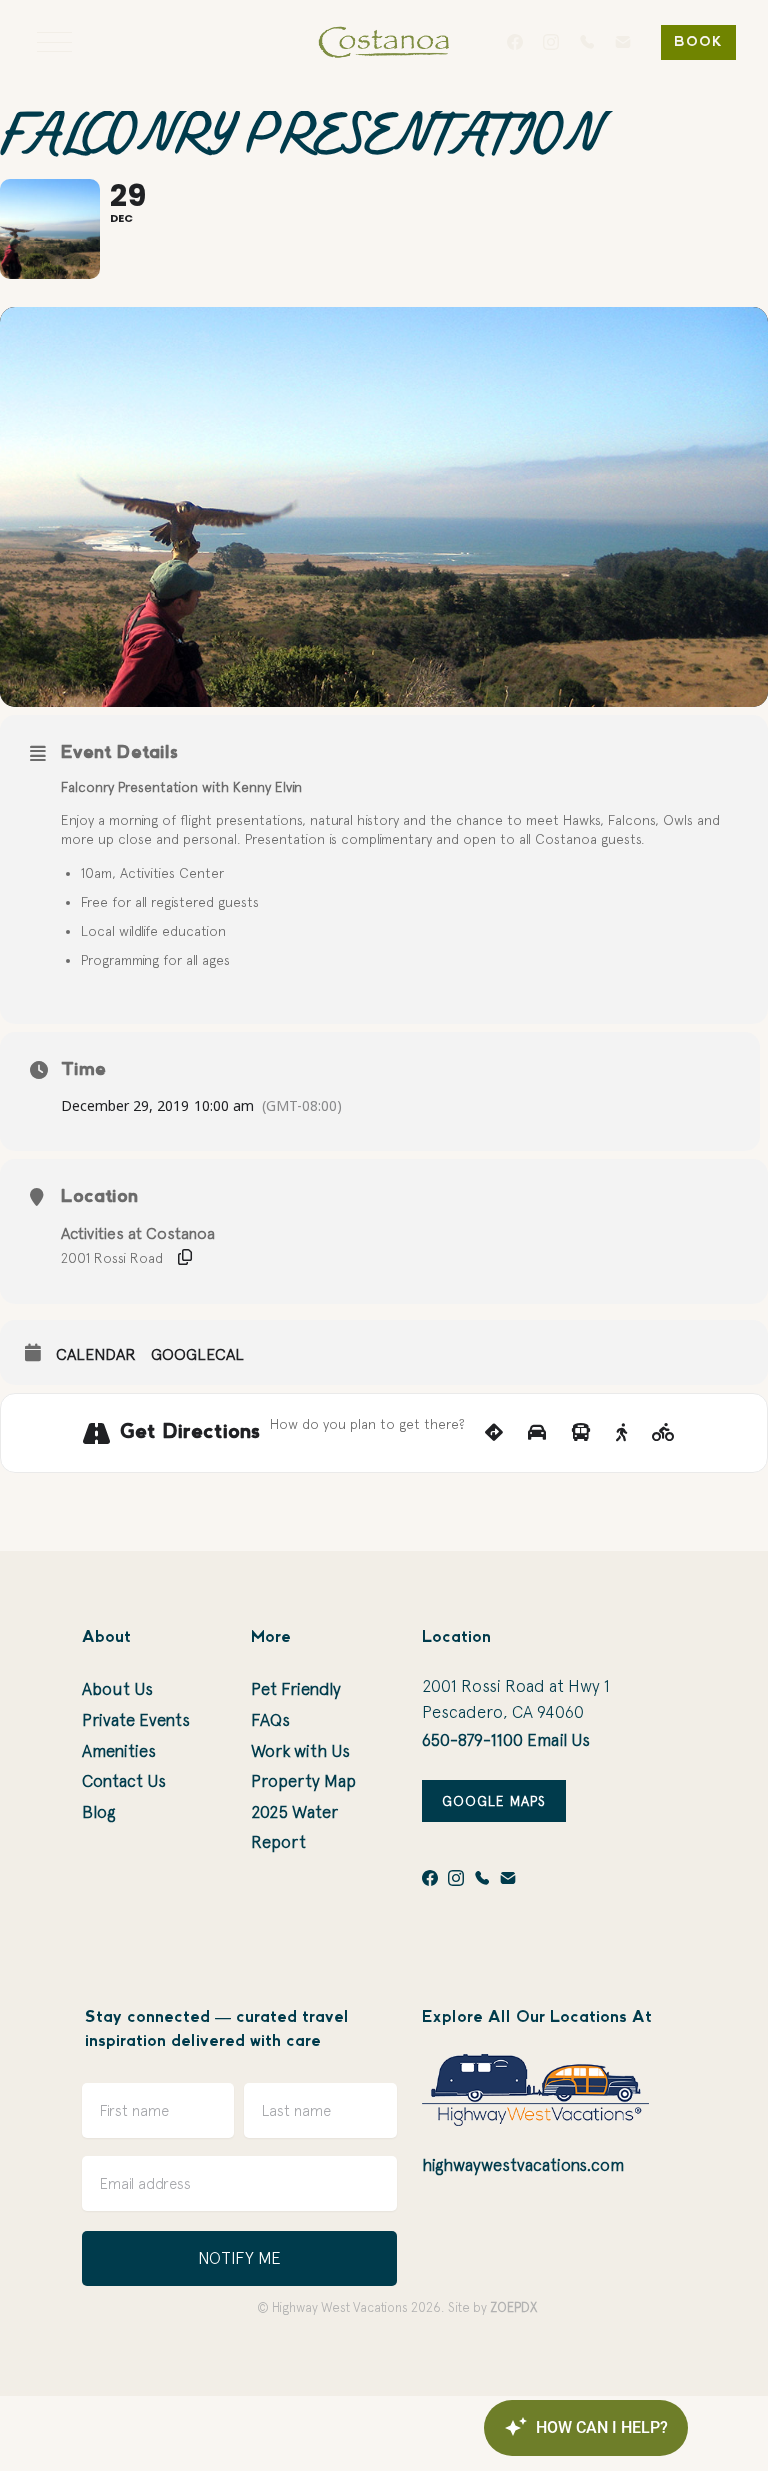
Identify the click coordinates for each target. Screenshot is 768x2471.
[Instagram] (551, 42)
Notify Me (239, 2258)
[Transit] (581, 1433)
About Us (117, 1689)
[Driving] (537, 1433)
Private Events (136, 1720)
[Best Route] (494, 1433)
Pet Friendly (296, 1689)
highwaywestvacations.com (523, 2165)
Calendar (96, 1354)
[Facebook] (515, 42)
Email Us (558, 1740)
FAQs (270, 1720)
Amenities (119, 1751)
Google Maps (494, 1801)
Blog (98, 1812)
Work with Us (300, 1751)
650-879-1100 (472, 1740)
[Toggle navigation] (54, 42)
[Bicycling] (663, 1433)
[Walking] (621, 1433)
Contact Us (124, 1781)
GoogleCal (197, 1354)
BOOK (698, 42)
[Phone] (587, 42)
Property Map (303, 1781)
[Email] (623, 42)
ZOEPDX (513, 2307)
